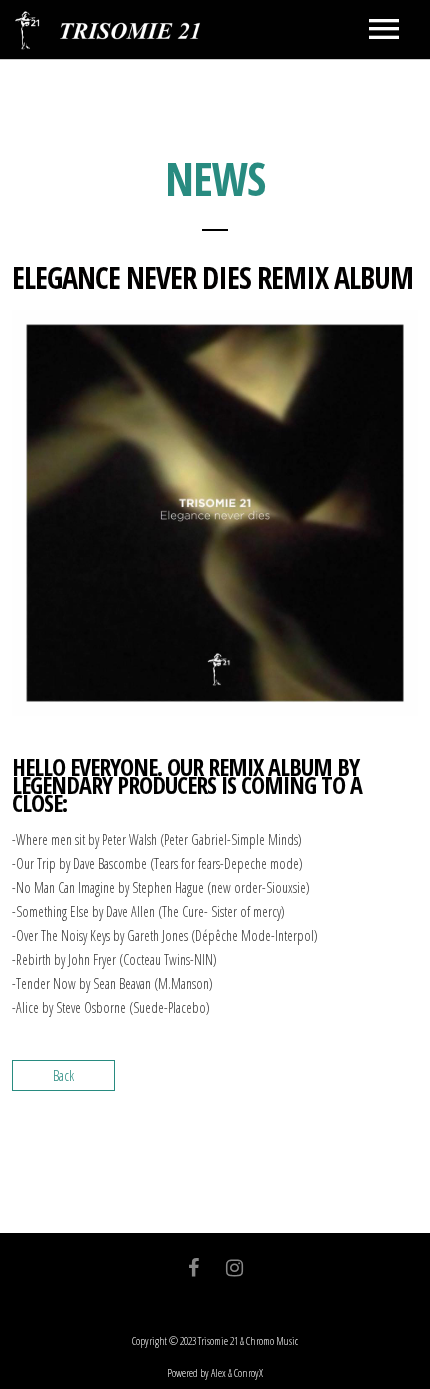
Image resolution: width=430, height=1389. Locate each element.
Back (63, 1075)
